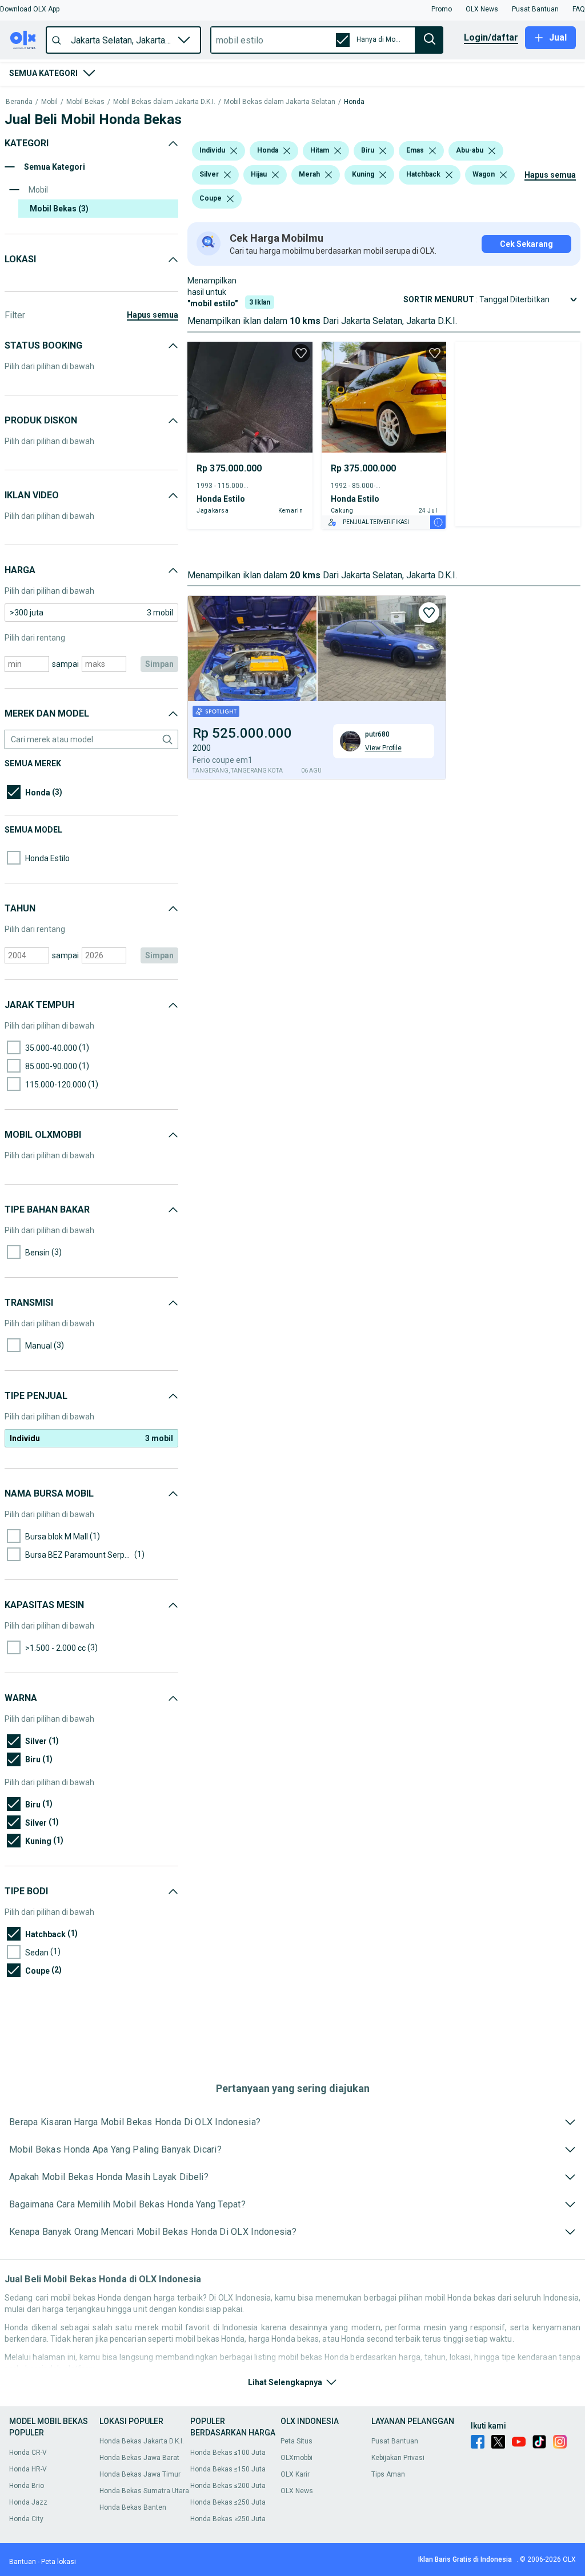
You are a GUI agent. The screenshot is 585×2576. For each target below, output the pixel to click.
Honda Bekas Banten (133, 2507)
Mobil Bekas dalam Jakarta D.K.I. (164, 102)
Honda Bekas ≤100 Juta (228, 2453)
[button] (30, 9)
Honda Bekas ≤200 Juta (228, 2486)
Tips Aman (388, 2474)
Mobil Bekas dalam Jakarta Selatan (280, 102)
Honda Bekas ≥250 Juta (228, 2519)
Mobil (49, 102)
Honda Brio (27, 2486)
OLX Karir (295, 2474)
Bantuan (23, 2562)
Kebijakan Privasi (398, 2458)
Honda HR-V (28, 2469)
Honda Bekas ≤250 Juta (228, 2502)
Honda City (26, 2519)
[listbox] (234, 151)
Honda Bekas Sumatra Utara (144, 2491)
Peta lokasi (59, 2562)
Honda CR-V (28, 2453)
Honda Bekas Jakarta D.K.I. (142, 2441)
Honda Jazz (28, 2502)
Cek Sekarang (526, 244)
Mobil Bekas (85, 102)
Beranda (19, 102)
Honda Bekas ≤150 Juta (228, 2469)
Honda (354, 102)
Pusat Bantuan (395, 2441)
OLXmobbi (296, 2458)
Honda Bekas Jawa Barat (139, 2458)
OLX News (297, 2491)
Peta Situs (296, 2441)
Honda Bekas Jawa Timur (140, 2474)
